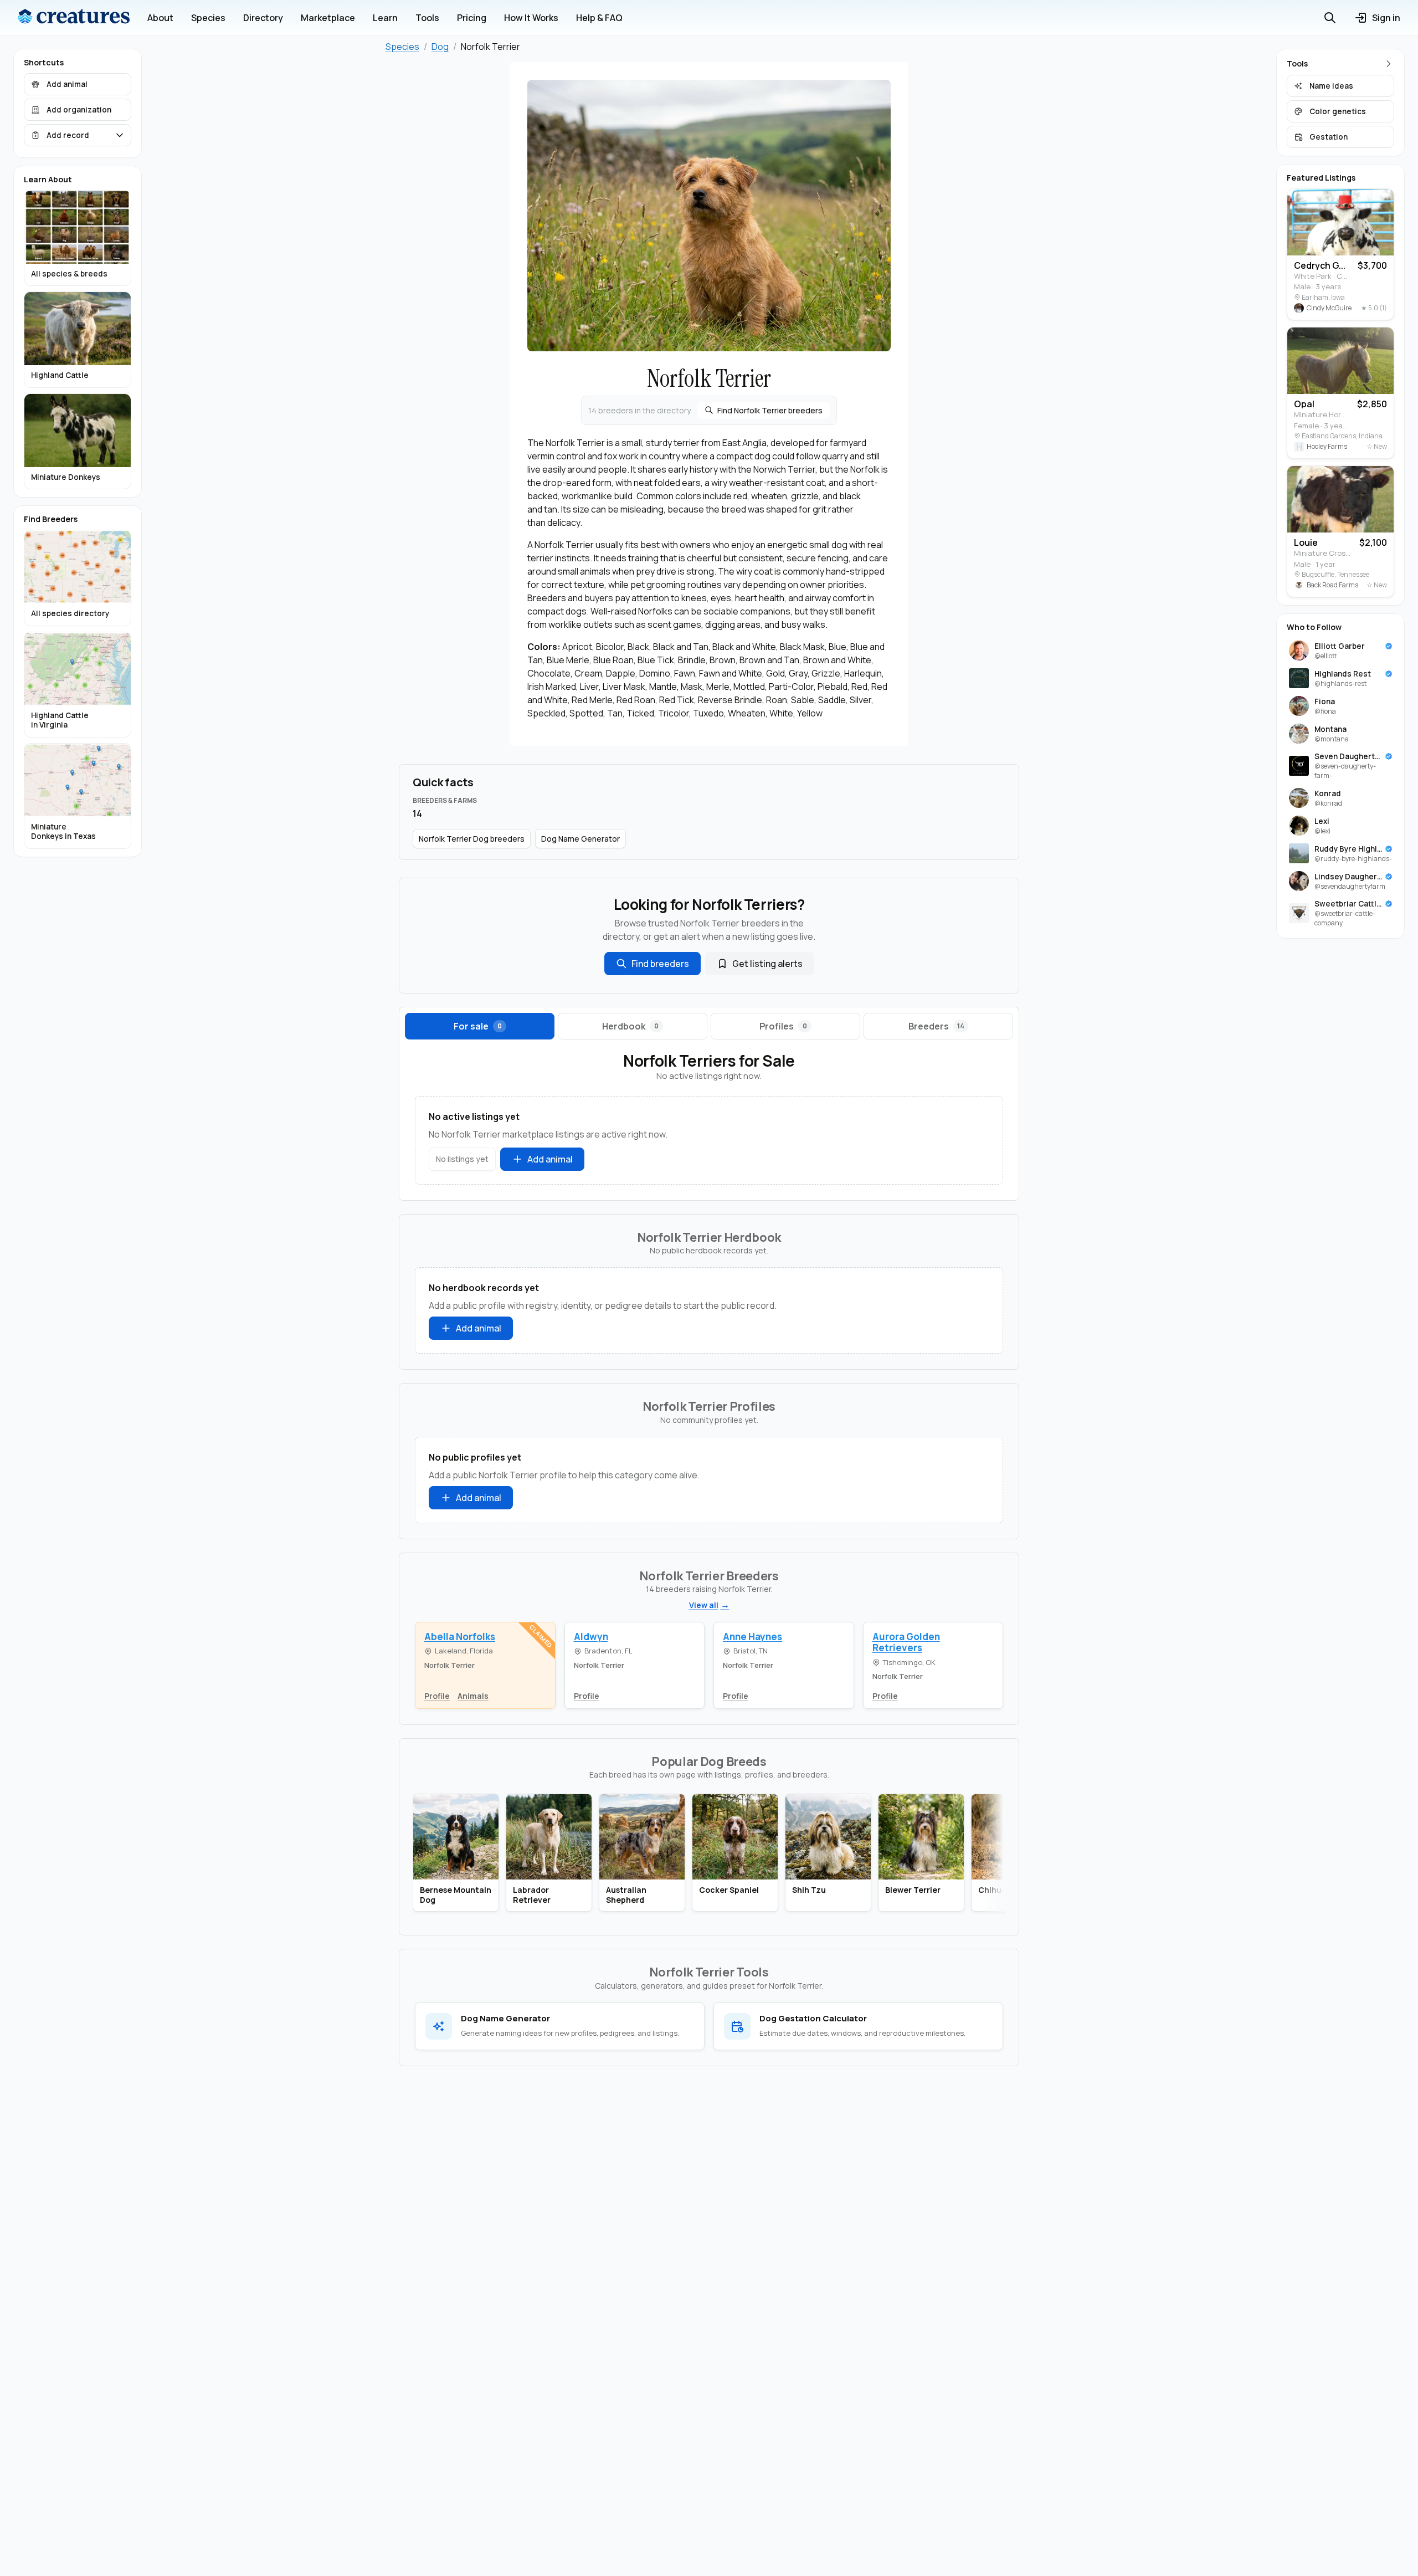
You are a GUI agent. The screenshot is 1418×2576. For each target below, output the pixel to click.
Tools (427, 18)
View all (704, 1605)
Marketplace (328, 18)
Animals (473, 1696)
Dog (440, 47)
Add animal (550, 1159)
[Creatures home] (74, 18)
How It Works (531, 18)
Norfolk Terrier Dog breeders (472, 839)
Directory (263, 18)
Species (208, 18)
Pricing (472, 18)
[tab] (480, 1026)
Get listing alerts (767, 964)
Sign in (1386, 18)
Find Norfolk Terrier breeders (770, 410)
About (160, 18)
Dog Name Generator (580, 839)
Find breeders (660, 964)
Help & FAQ (599, 18)
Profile (437, 1696)
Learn (385, 18)
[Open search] (1330, 18)
